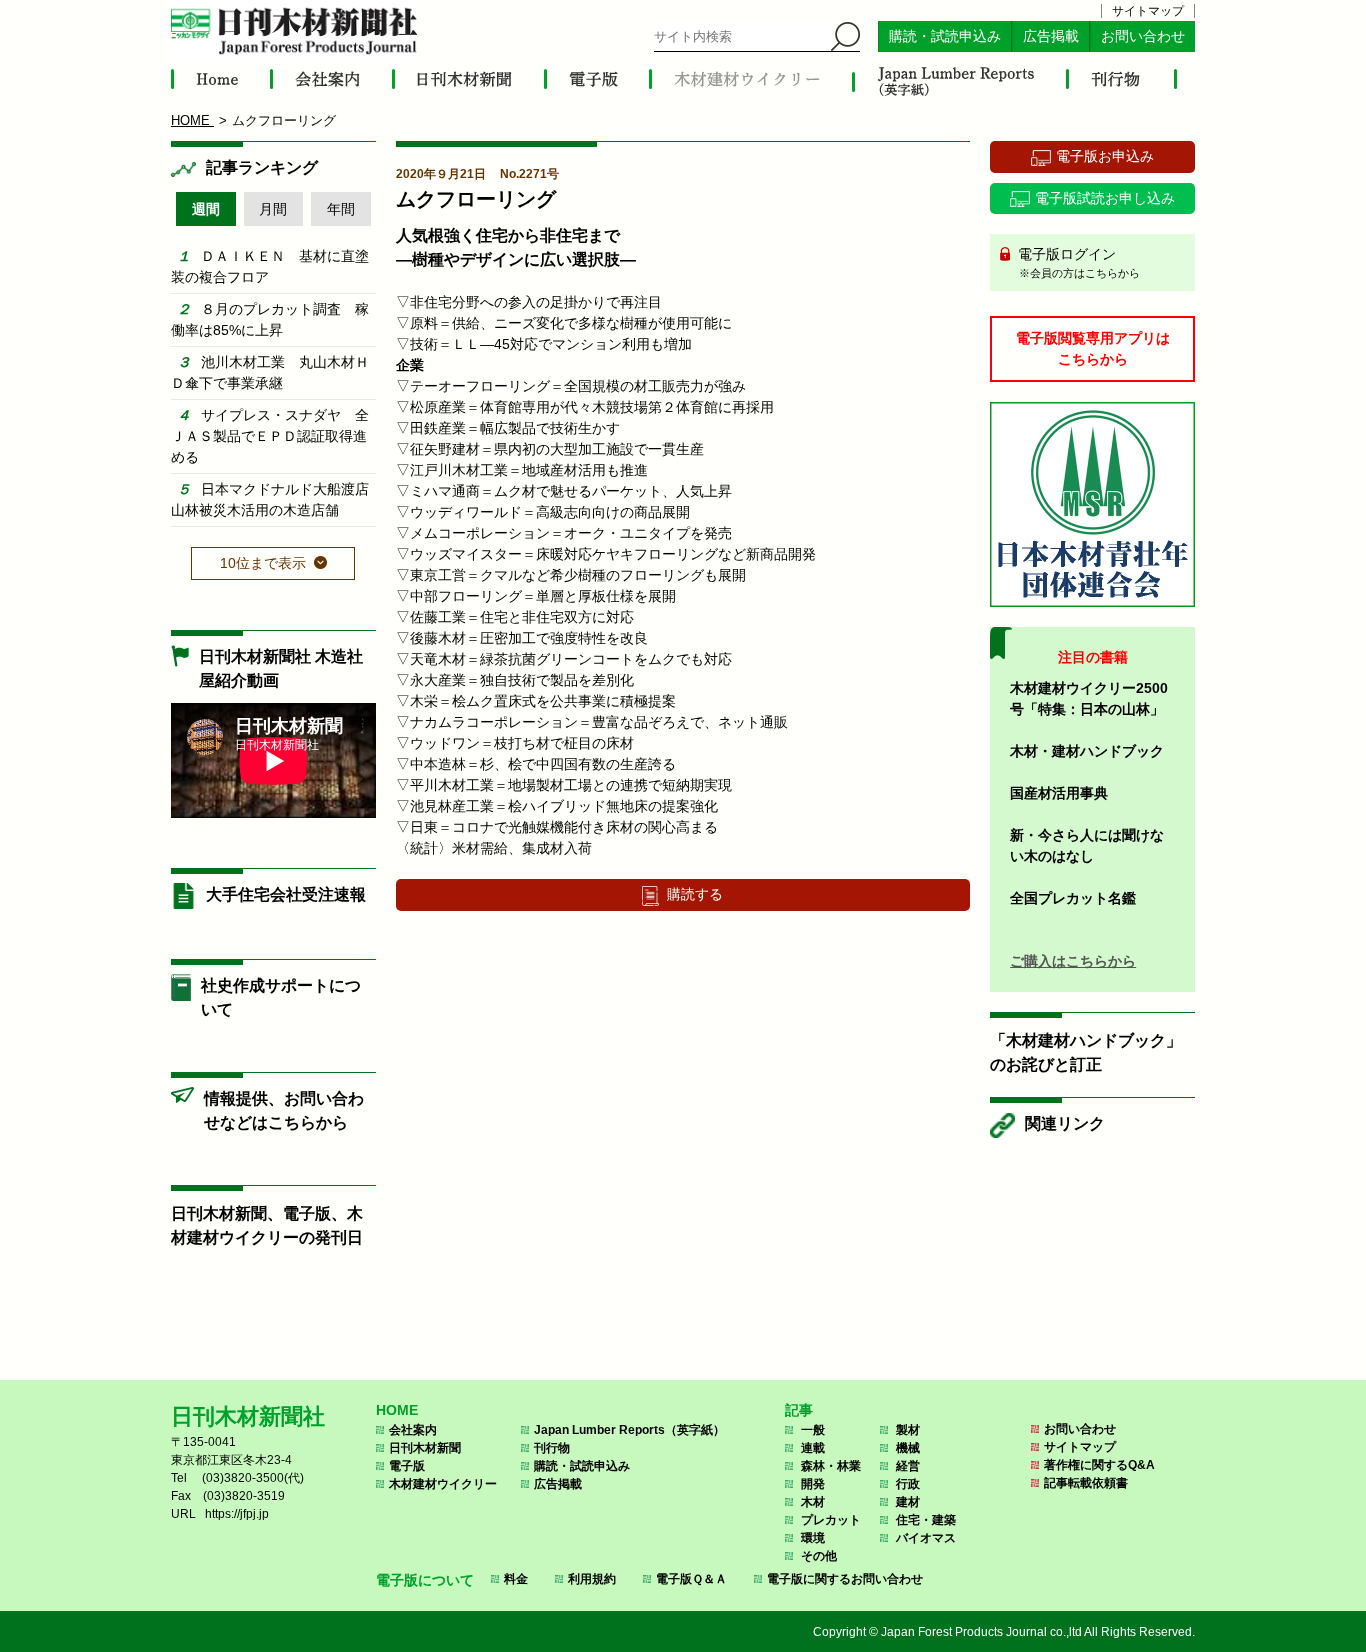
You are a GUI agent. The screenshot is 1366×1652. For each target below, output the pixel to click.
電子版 (407, 1466)
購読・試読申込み (945, 36)
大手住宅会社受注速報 (286, 894)
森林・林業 (831, 1466)
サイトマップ (1148, 11)
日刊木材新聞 (425, 1448)
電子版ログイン (1077, 262)
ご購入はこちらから (1073, 961)
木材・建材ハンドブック (1087, 751)
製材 (908, 1430)
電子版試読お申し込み (1105, 198)
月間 (273, 209)
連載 (813, 1448)
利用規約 (592, 1579)
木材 (813, 1502)
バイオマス (926, 1538)
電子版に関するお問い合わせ (845, 1579)
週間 (206, 209)
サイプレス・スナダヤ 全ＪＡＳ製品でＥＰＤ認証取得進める (270, 436)
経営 (908, 1466)
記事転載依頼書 (1086, 1483)
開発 (813, 1484)
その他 (819, 1556)
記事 (799, 1410)
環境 (813, 1538)
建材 (908, 1502)
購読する (695, 894)
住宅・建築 (926, 1520)
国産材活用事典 (1059, 793)
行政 (908, 1484)
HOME (397, 1410)
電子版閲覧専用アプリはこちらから (1093, 348)
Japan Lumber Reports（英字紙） (629, 1430)
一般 (813, 1430)
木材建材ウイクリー (443, 1484)
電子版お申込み (1105, 156)
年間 (341, 209)
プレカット (831, 1520)
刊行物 (552, 1448)
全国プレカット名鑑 (1073, 898)
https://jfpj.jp (237, 1514)
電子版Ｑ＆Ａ (691, 1579)
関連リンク (1065, 1123)
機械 (908, 1448)
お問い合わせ (1143, 36)
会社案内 (413, 1430)
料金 (516, 1579)
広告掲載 (1051, 36)
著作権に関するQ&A (1099, 1465)
